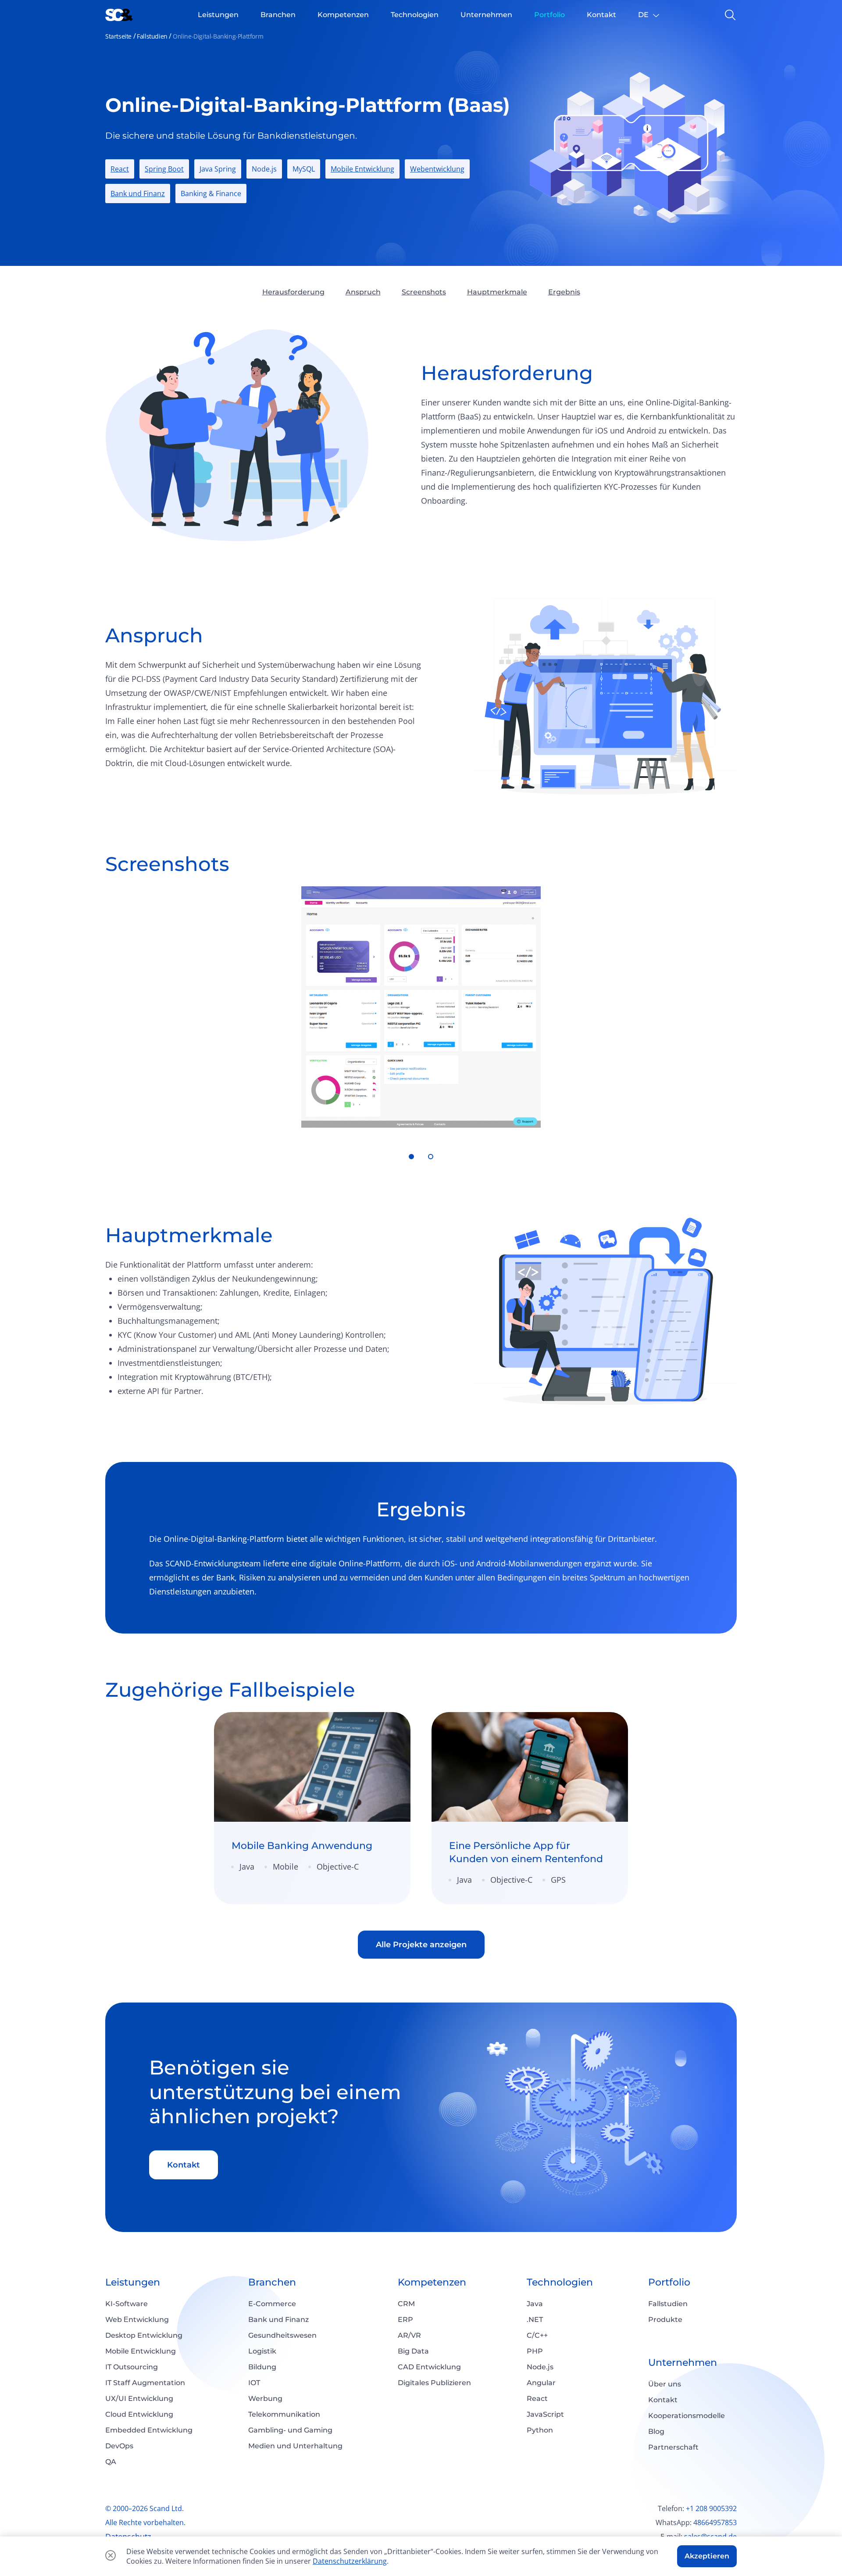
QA (111, 2462)
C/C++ (537, 2335)
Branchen (272, 2282)
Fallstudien (152, 36)
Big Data (413, 2351)
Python (540, 2430)
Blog (656, 2431)
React (120, 169)
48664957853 (715, 2522)
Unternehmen (683, 2363)
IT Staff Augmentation (145, 2383)
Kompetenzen (432, 2282)
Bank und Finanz (138, 193)
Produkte (665, 2320)
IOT (254, 2383)
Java (535, 2304)
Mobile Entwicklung (362, 169)
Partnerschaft (673, 2447)
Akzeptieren (707, 2556)
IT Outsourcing (132, 2367)
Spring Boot (164, 169)
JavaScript (545, 2414)
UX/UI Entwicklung (139, 2399)
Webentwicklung (437, 169)
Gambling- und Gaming (290, 2430)
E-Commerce (272, 2304)
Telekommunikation (284, 2414)
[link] (312, 1808)
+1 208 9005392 (711, 2508)
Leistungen (133, 2282)
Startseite (118, 36)
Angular (541, 2383)
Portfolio (669, 2282)
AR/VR (409, 2335)
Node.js (540, 2367)
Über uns (665, 2384)
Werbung (265, 2399)
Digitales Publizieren (434, 2383)
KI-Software (127, 2304)
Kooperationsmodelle (687, 2416)
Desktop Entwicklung (144, 2335)
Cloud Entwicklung (139, 2414)
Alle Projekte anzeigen (421, 1945)
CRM (406, 2304)
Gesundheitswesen (282, 2335)
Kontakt (184, 2165)
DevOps (119, 2446)
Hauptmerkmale (497, 292)
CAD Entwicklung (429, 2367)
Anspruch (363, 292)
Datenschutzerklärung (350, 2561)
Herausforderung (293, 292)
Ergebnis (564, 292)
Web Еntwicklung (137, 2320)
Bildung (262, 2367)
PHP (535, 2351)
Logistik (262, 2351)
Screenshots (424, 292)
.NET (535, 2320)
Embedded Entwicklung (149, 2430)
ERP (405, 2320)
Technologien (560, 2282)
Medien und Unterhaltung (295, 2446)
